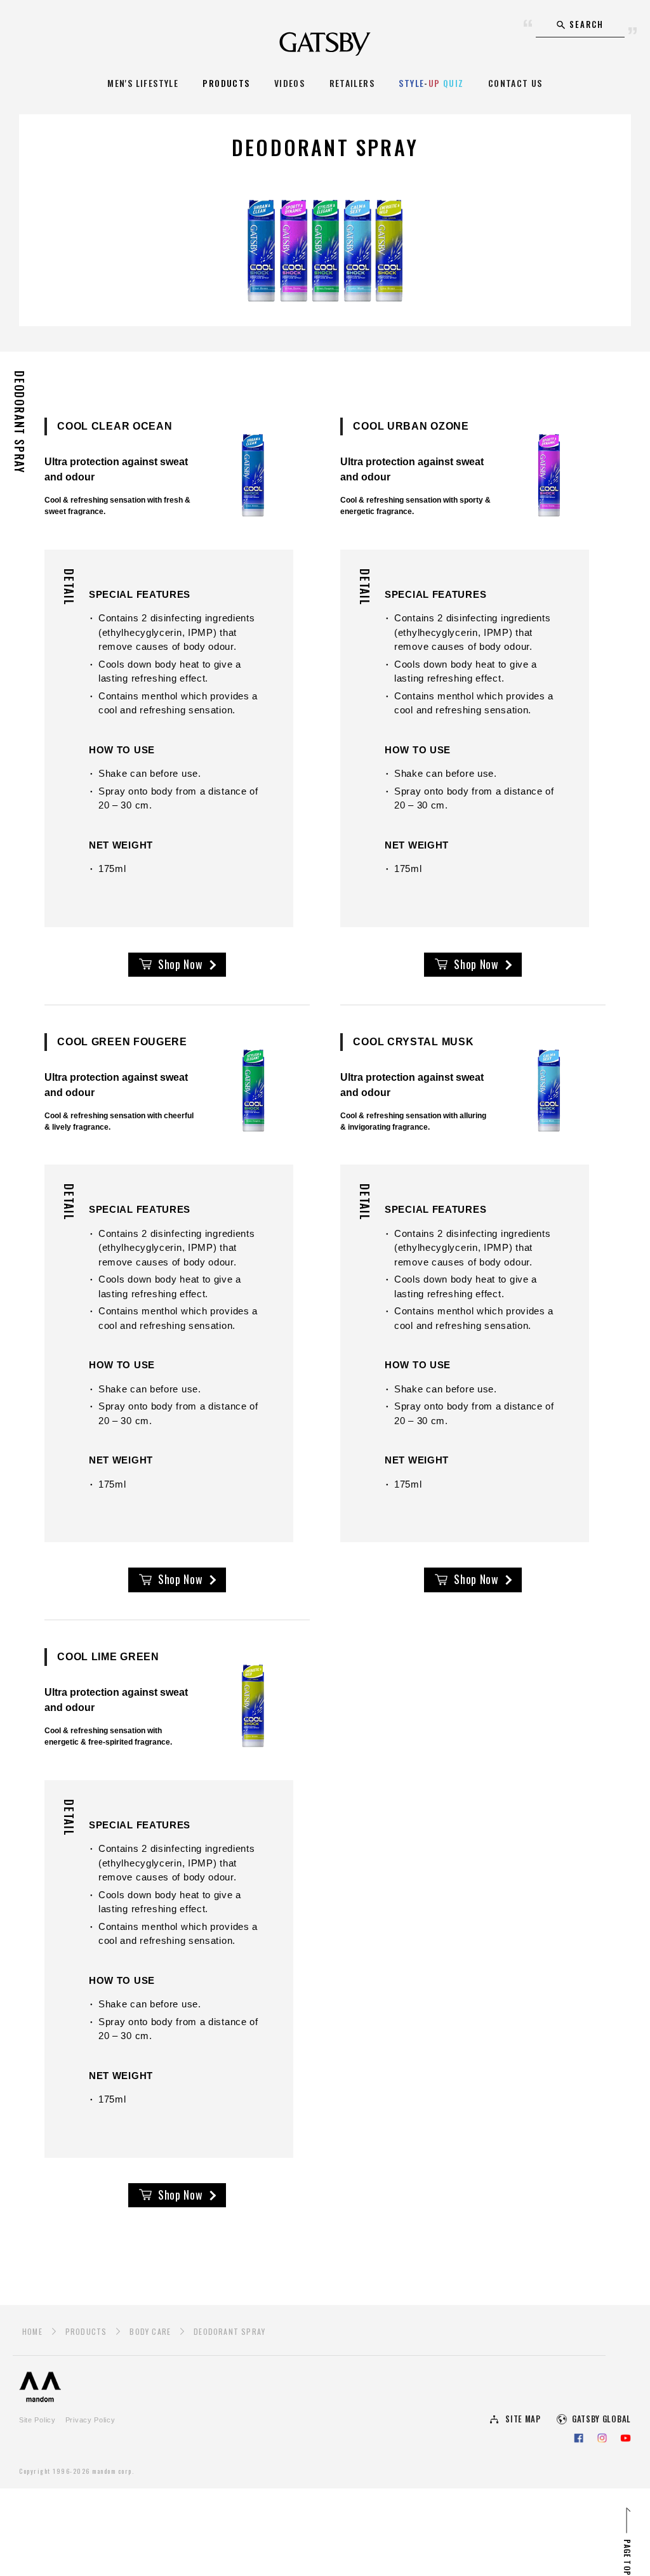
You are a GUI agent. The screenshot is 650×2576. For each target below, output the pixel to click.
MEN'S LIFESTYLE (143, 83)
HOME (32, 2331)
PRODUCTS (226, 83)
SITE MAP (523, 2419)
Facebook (579, 2438)
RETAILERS (352, 83)
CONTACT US (515, 83)
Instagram (602, 2438)
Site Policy (37, 2420)
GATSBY (325, 43)
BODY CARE (150, 2331)
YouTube (626, 2438)
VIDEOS (289, 83)
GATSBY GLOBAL (601, 2419)
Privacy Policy (90, 2420)
